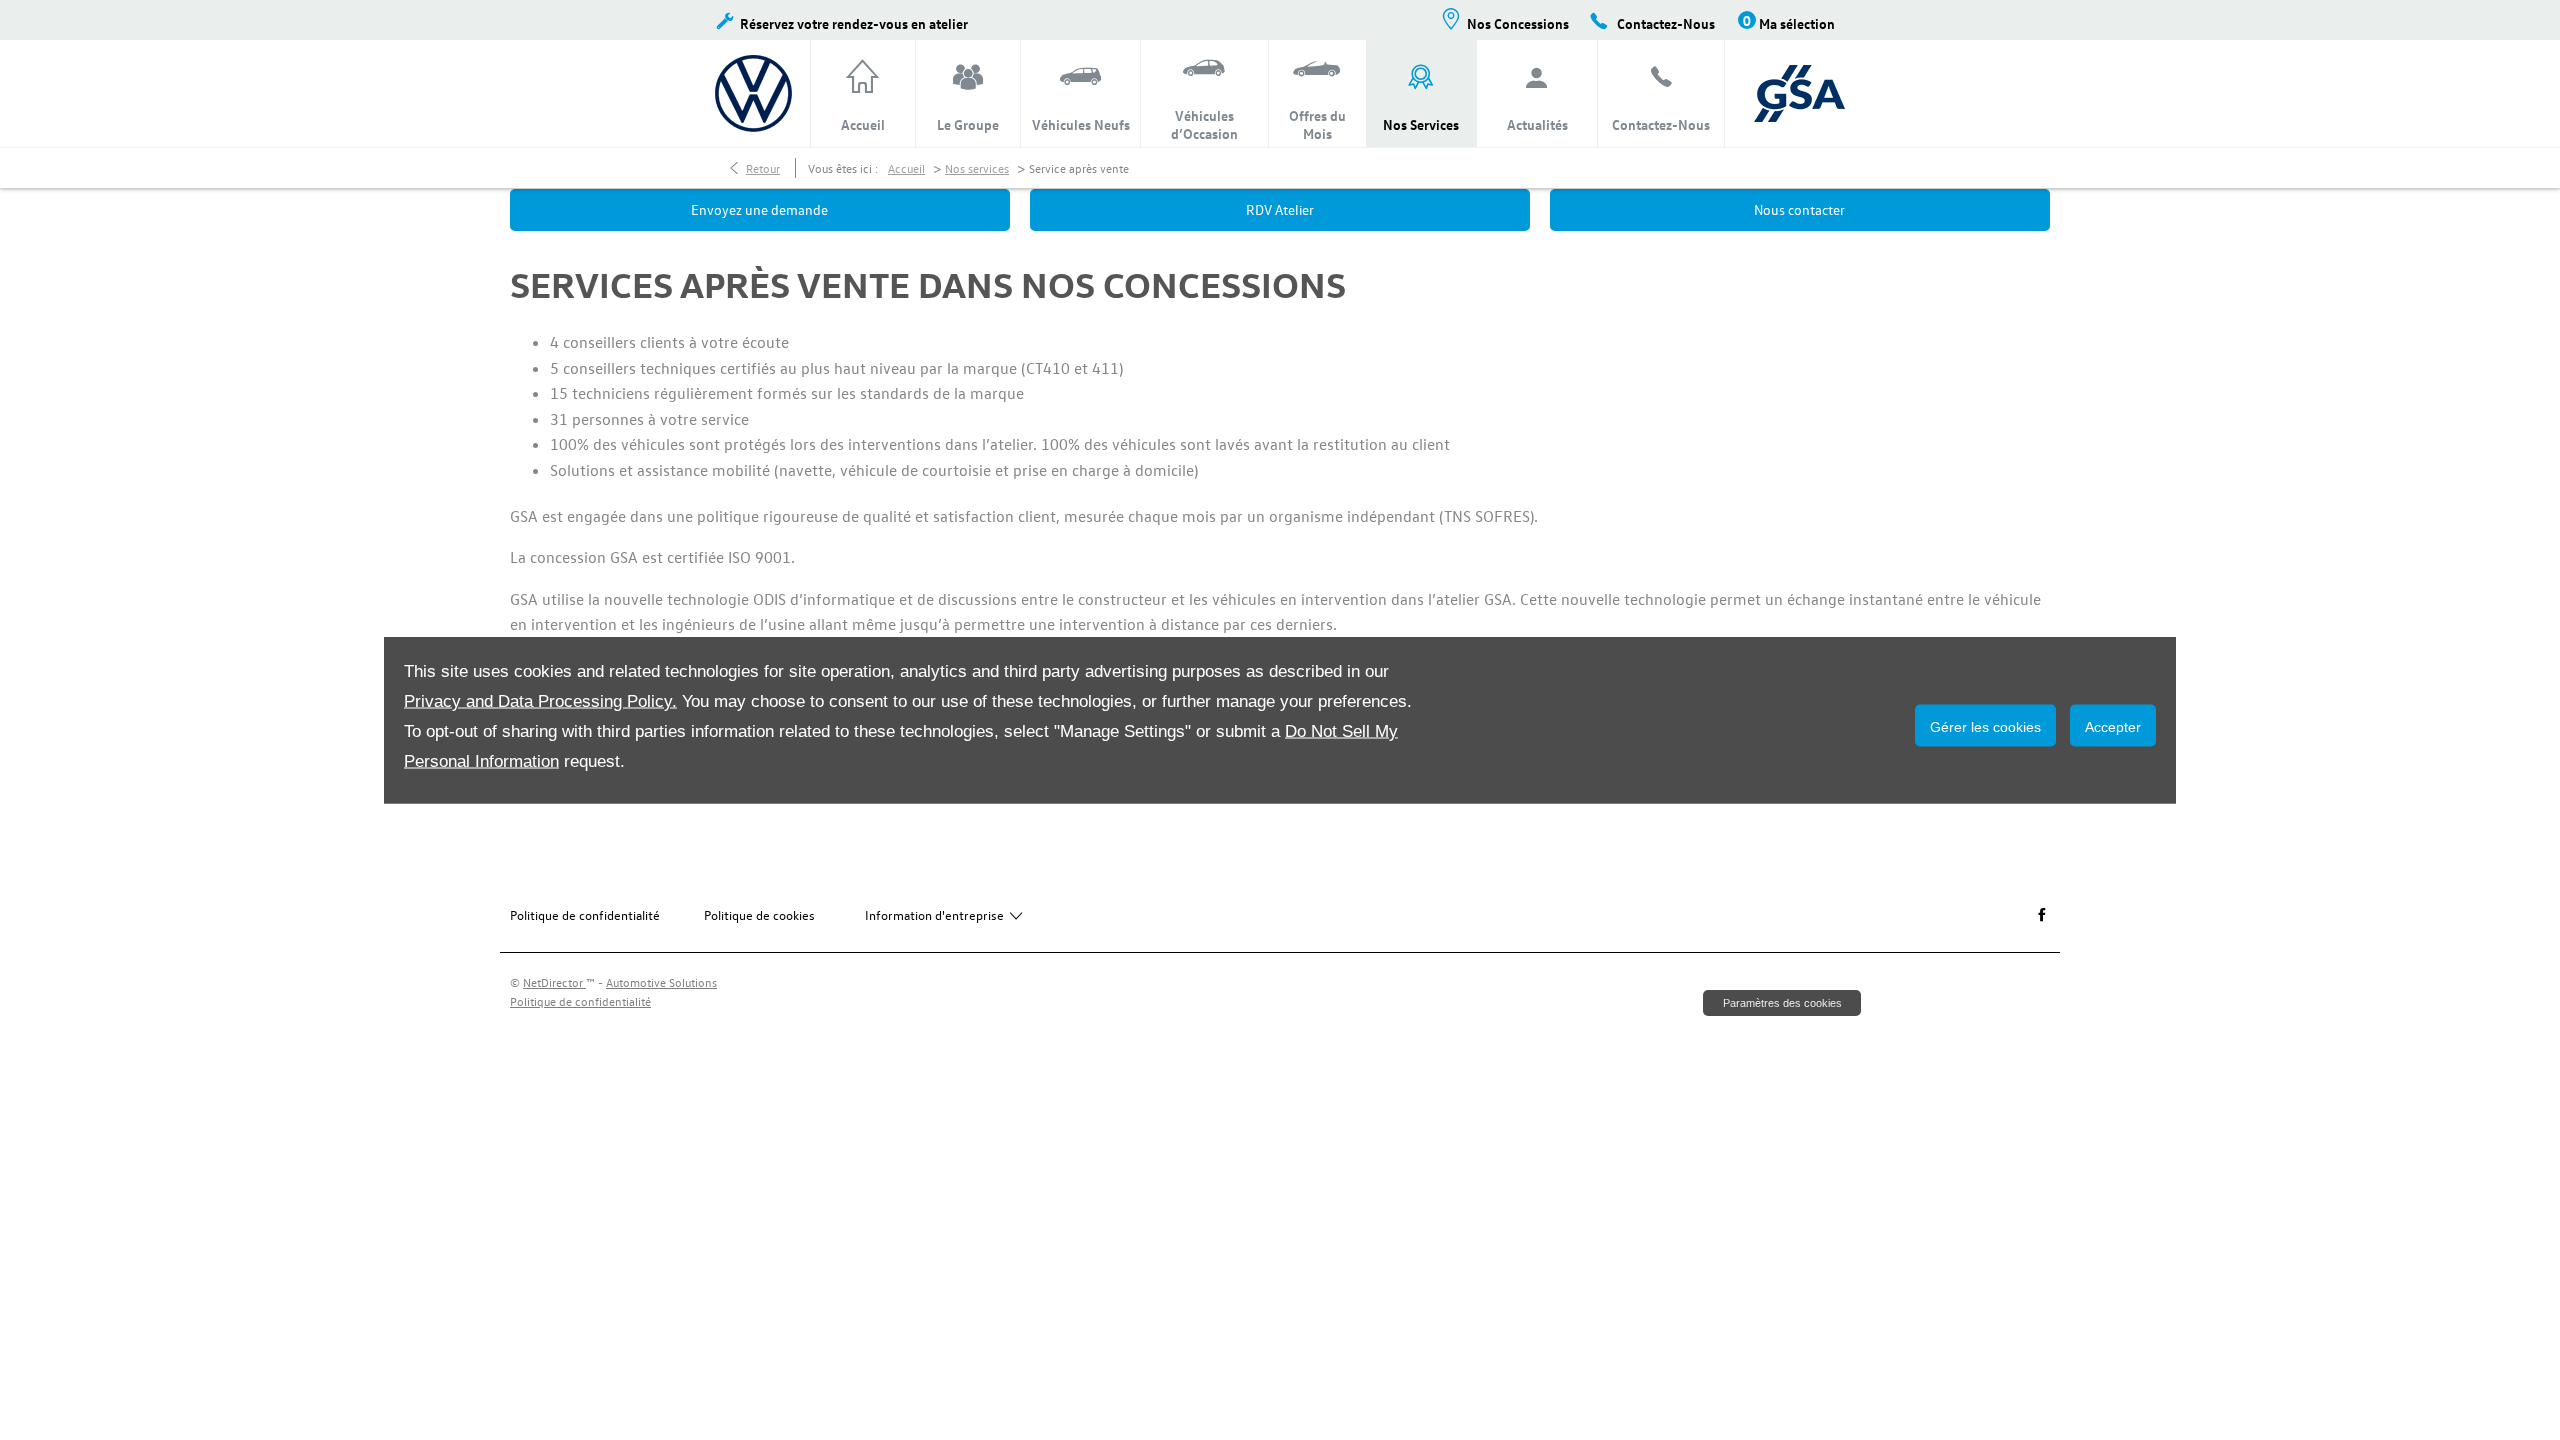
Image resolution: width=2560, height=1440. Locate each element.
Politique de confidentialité (585, 914)
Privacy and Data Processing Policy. (540, 701)
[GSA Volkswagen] (1799, 93)
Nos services (977, 168)
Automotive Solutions (661, 982)
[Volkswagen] (753, 93)
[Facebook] (2042, 915)
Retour (763, 168)
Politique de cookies (759, 914)
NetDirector (554, 982)
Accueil (906, 168)
